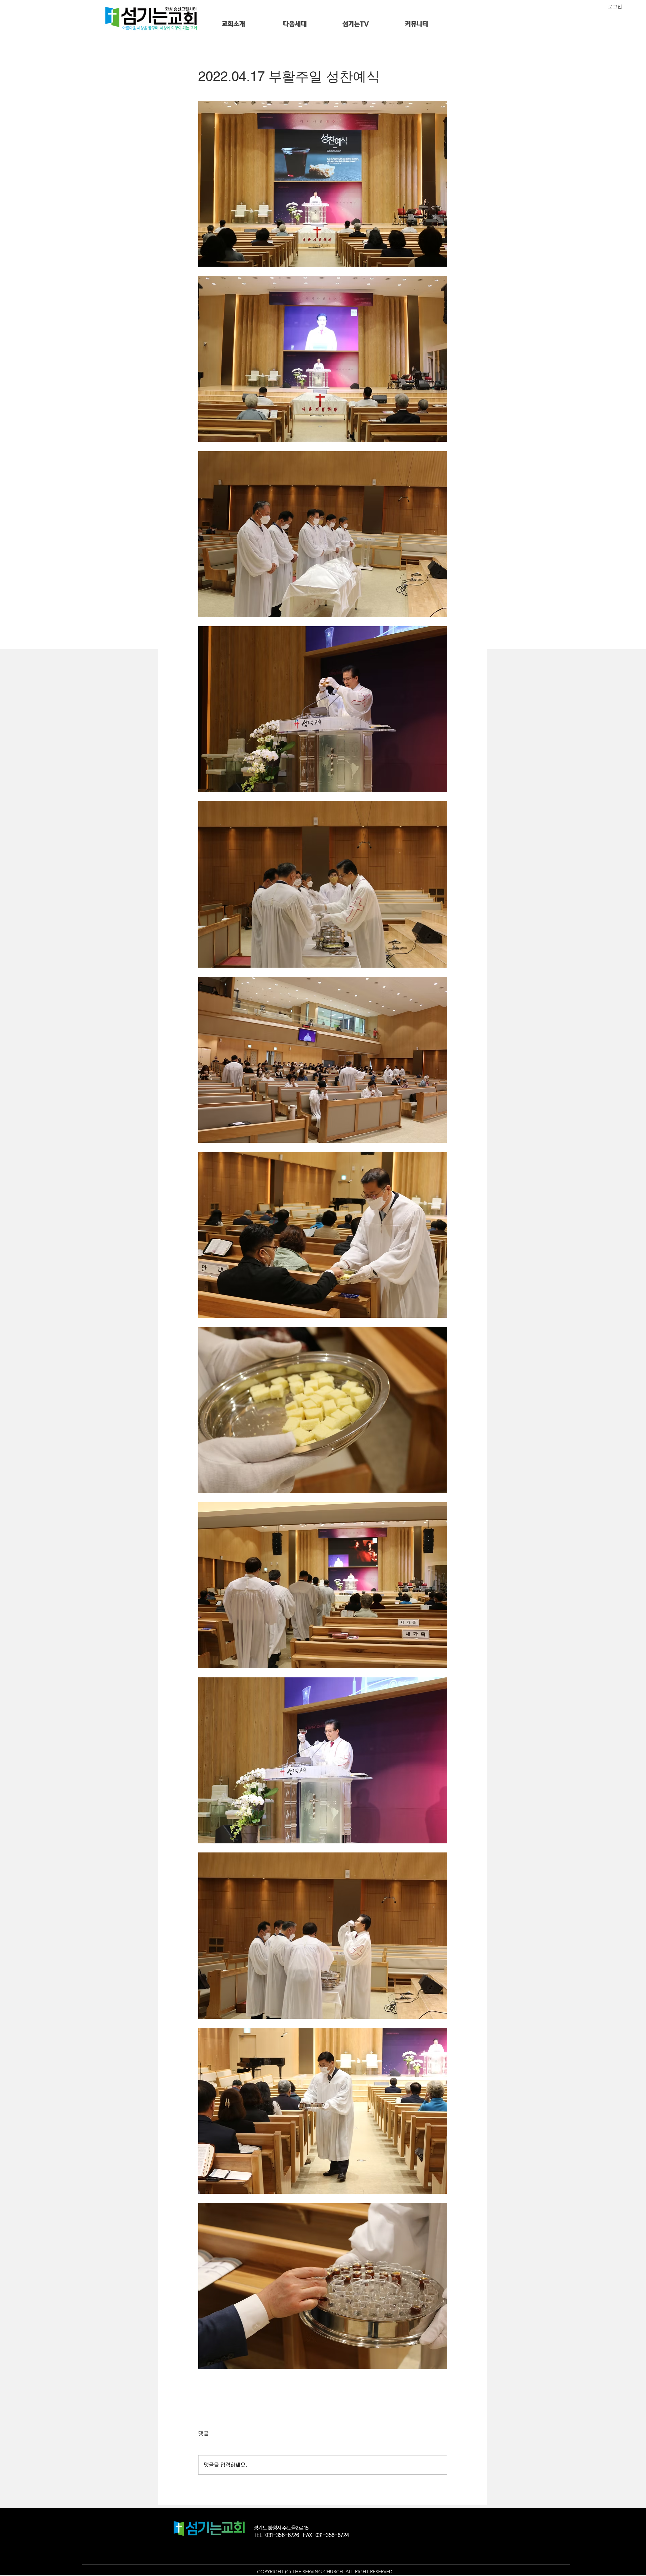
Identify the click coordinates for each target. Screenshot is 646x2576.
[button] (234, 24)
